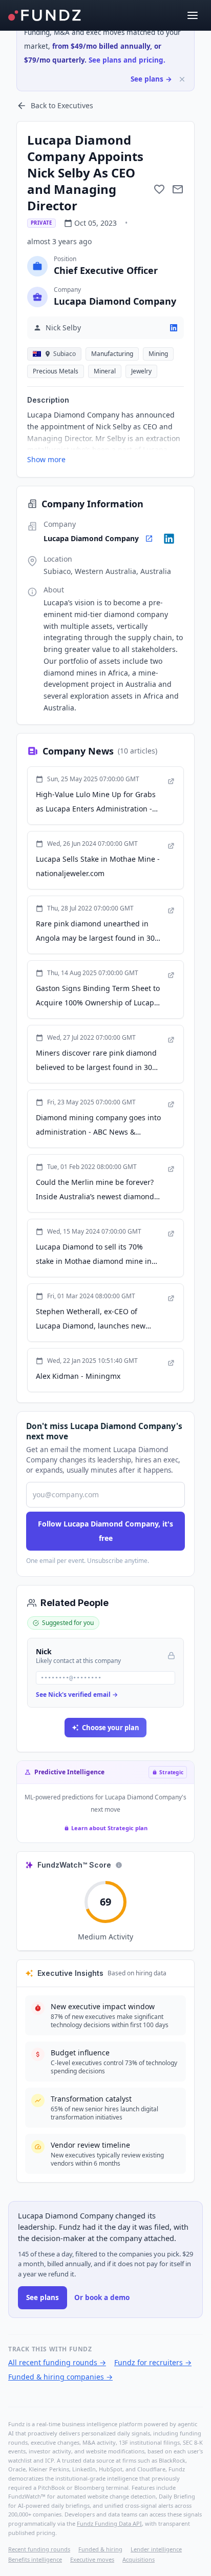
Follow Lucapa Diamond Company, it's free (105, 1531)
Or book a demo (102, 2297)
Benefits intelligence (35, 2559)
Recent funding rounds (39, 2549)
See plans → (151, 79)
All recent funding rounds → (57, 2362)
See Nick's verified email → (77, 1695)
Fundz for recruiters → (153, 2362)
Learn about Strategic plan (109, 1828)
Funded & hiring (100, 2549)
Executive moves (92, 2559)
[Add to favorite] (159, 189)
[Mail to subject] (178, 189)
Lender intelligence (156, 2549)
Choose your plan (111, 1728)
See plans (43, 2297)
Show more (46, 459)
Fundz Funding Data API (109, 2523)
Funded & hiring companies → (60, 2377)
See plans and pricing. (127, 60)
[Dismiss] (182, 79)
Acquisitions (139, 2559)
